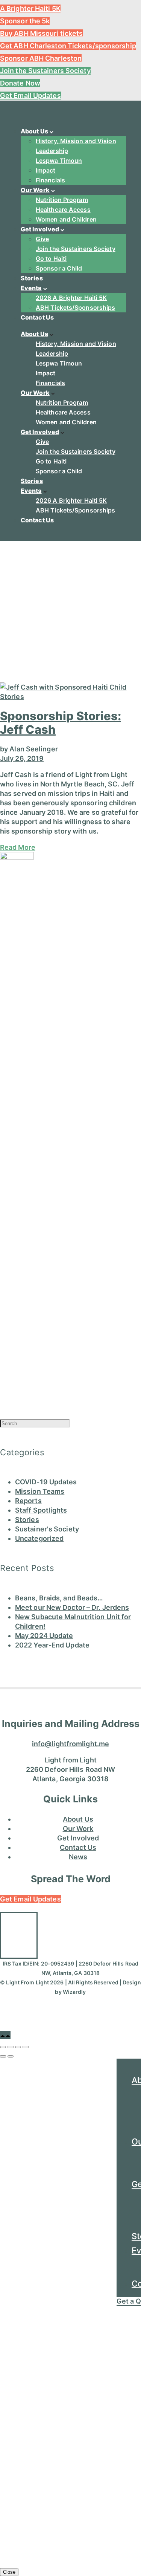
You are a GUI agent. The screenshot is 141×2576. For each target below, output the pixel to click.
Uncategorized (39, 1538)
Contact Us (37, 317)
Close (9, 2572)
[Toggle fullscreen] (18, 2047)
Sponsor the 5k (25, 21)
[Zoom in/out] (26, 2047)
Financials (50, 180)
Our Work (35, 190)
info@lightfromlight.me (70, 1744)
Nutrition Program (62, 200)
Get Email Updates (30, 96)
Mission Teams (40, 1491)
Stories (32, 278)
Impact (46, 170)
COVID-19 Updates (46, 1482)
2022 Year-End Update (52, 1645)
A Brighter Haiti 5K (30, 8)
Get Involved (40, 229)
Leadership (52, 151)
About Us (34, 131)
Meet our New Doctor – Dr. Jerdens (72, 1607)
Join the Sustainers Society (45, 71)
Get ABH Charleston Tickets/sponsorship (68, 46)
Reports (28, 1501)
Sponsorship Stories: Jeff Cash (61, 723)
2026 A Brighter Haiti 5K (71, 298)
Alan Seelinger (33, 749)
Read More (18, 847)
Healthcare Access (63, 210)
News (78, 1857)
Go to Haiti (51, 259)
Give (42, 239)
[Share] (11, 2047)
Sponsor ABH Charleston (41, 58)
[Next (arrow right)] (11, 2056)
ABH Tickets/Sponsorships (75, 307)
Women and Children (66, 219)
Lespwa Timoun (59, 161)
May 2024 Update (44, 1636)
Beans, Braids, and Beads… (59, 1598)
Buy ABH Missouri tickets (41, 33)
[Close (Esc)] (3, 2047)
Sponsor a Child (59, 268)
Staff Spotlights (41, 1510)
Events (31, 288)
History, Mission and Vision (76, 141)
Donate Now (20, 83)
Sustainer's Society (47, 1529)
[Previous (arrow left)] (3, 2056)
